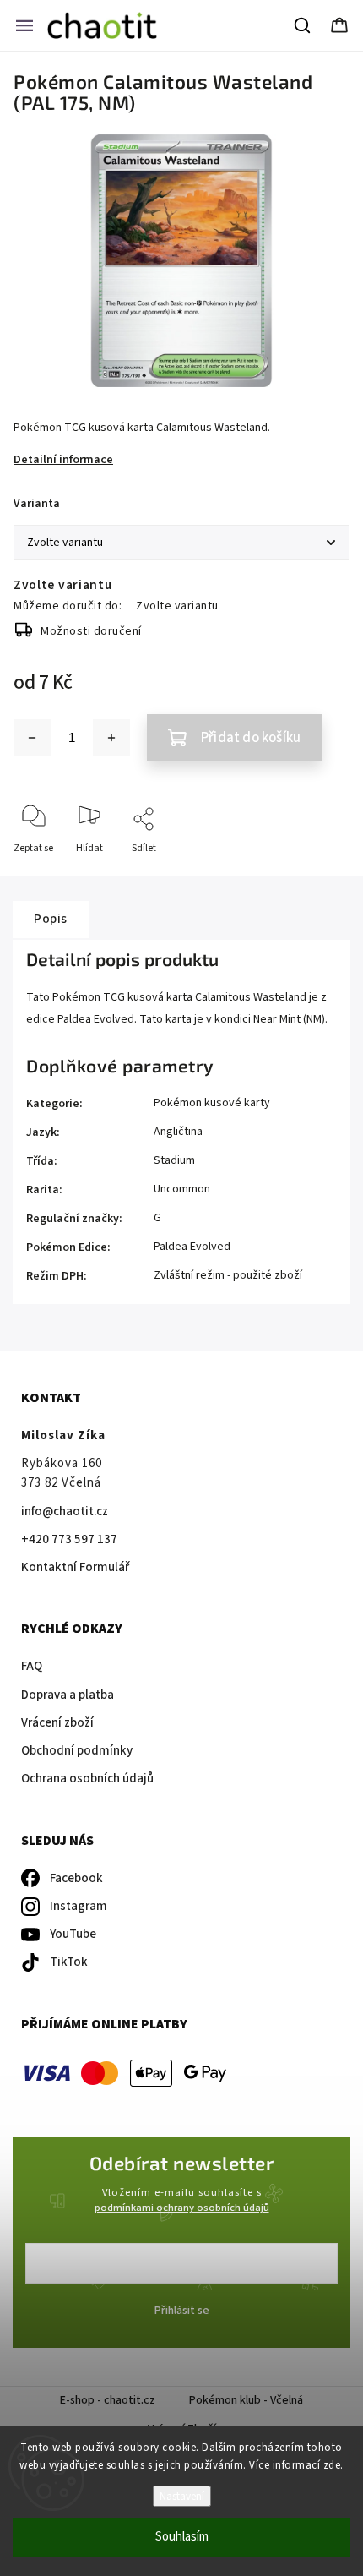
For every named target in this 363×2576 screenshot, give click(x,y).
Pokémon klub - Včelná (246, 2400)
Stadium (174, 1160)
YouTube (73, 1934)
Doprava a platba (68, 1695)
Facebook (76, 1878)
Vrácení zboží (57, 1723)
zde (332, 2465)
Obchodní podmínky (77, 1751)
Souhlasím (182, 2537)
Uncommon (182, 1189)
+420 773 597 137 (69, 1539)
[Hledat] (303, 25)
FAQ (32, 1666)
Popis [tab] (51, 919)
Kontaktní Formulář (75, 1567)
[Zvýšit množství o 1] (111, 738)
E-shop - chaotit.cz (108, 2400)
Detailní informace (63, 460)
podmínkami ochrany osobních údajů (182, 2208)
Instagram (79, 1906)
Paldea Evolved (192, 1247)
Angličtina (178, 1132)
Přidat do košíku (251, 738)
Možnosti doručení (91, 631)
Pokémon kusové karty (212, 1103)
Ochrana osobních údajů (87, 1779)
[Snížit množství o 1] (32, 738)
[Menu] (24, 25)
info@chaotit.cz (65, 1512)
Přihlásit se (182, 2311)
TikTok (69, 1962)
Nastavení (182, 2496)
